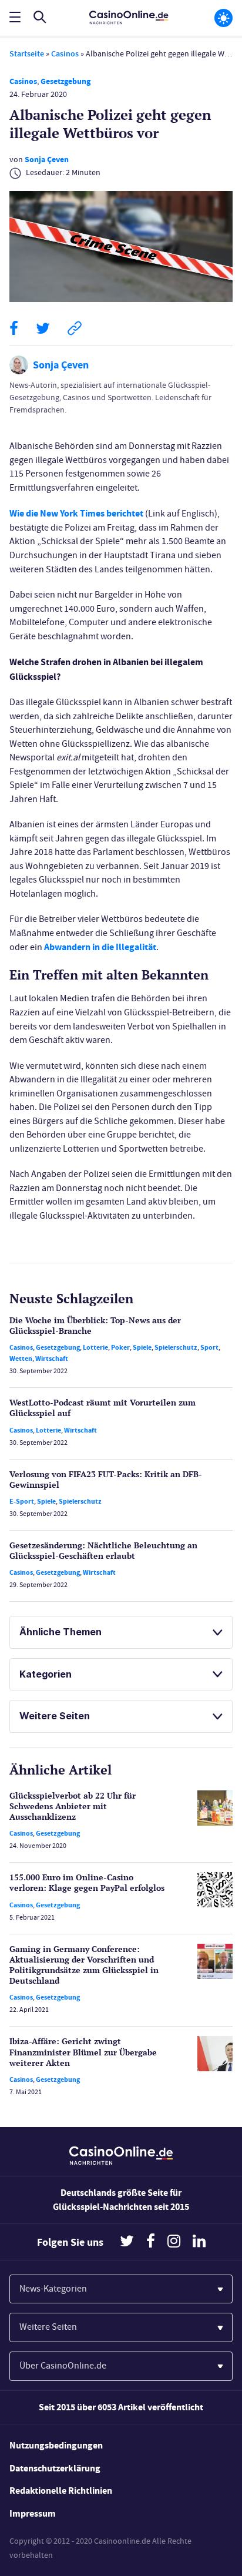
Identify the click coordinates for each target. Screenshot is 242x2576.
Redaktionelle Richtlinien (61, 2491)
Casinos (65, 54)
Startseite (27, 54)
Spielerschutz (176, 1347)
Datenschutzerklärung (55, 2468)
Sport (209, 1347)
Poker (120, 1347)
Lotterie (95, 1347)
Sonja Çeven (47, 160)
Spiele (142, 1347)
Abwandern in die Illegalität (100, 947)
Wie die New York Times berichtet (76, 513)
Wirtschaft (52, 1359)
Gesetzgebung (65, 81)
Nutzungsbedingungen (56, 2445)
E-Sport (22, 1501)
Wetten (21, 1359)
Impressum (33, 2513)
